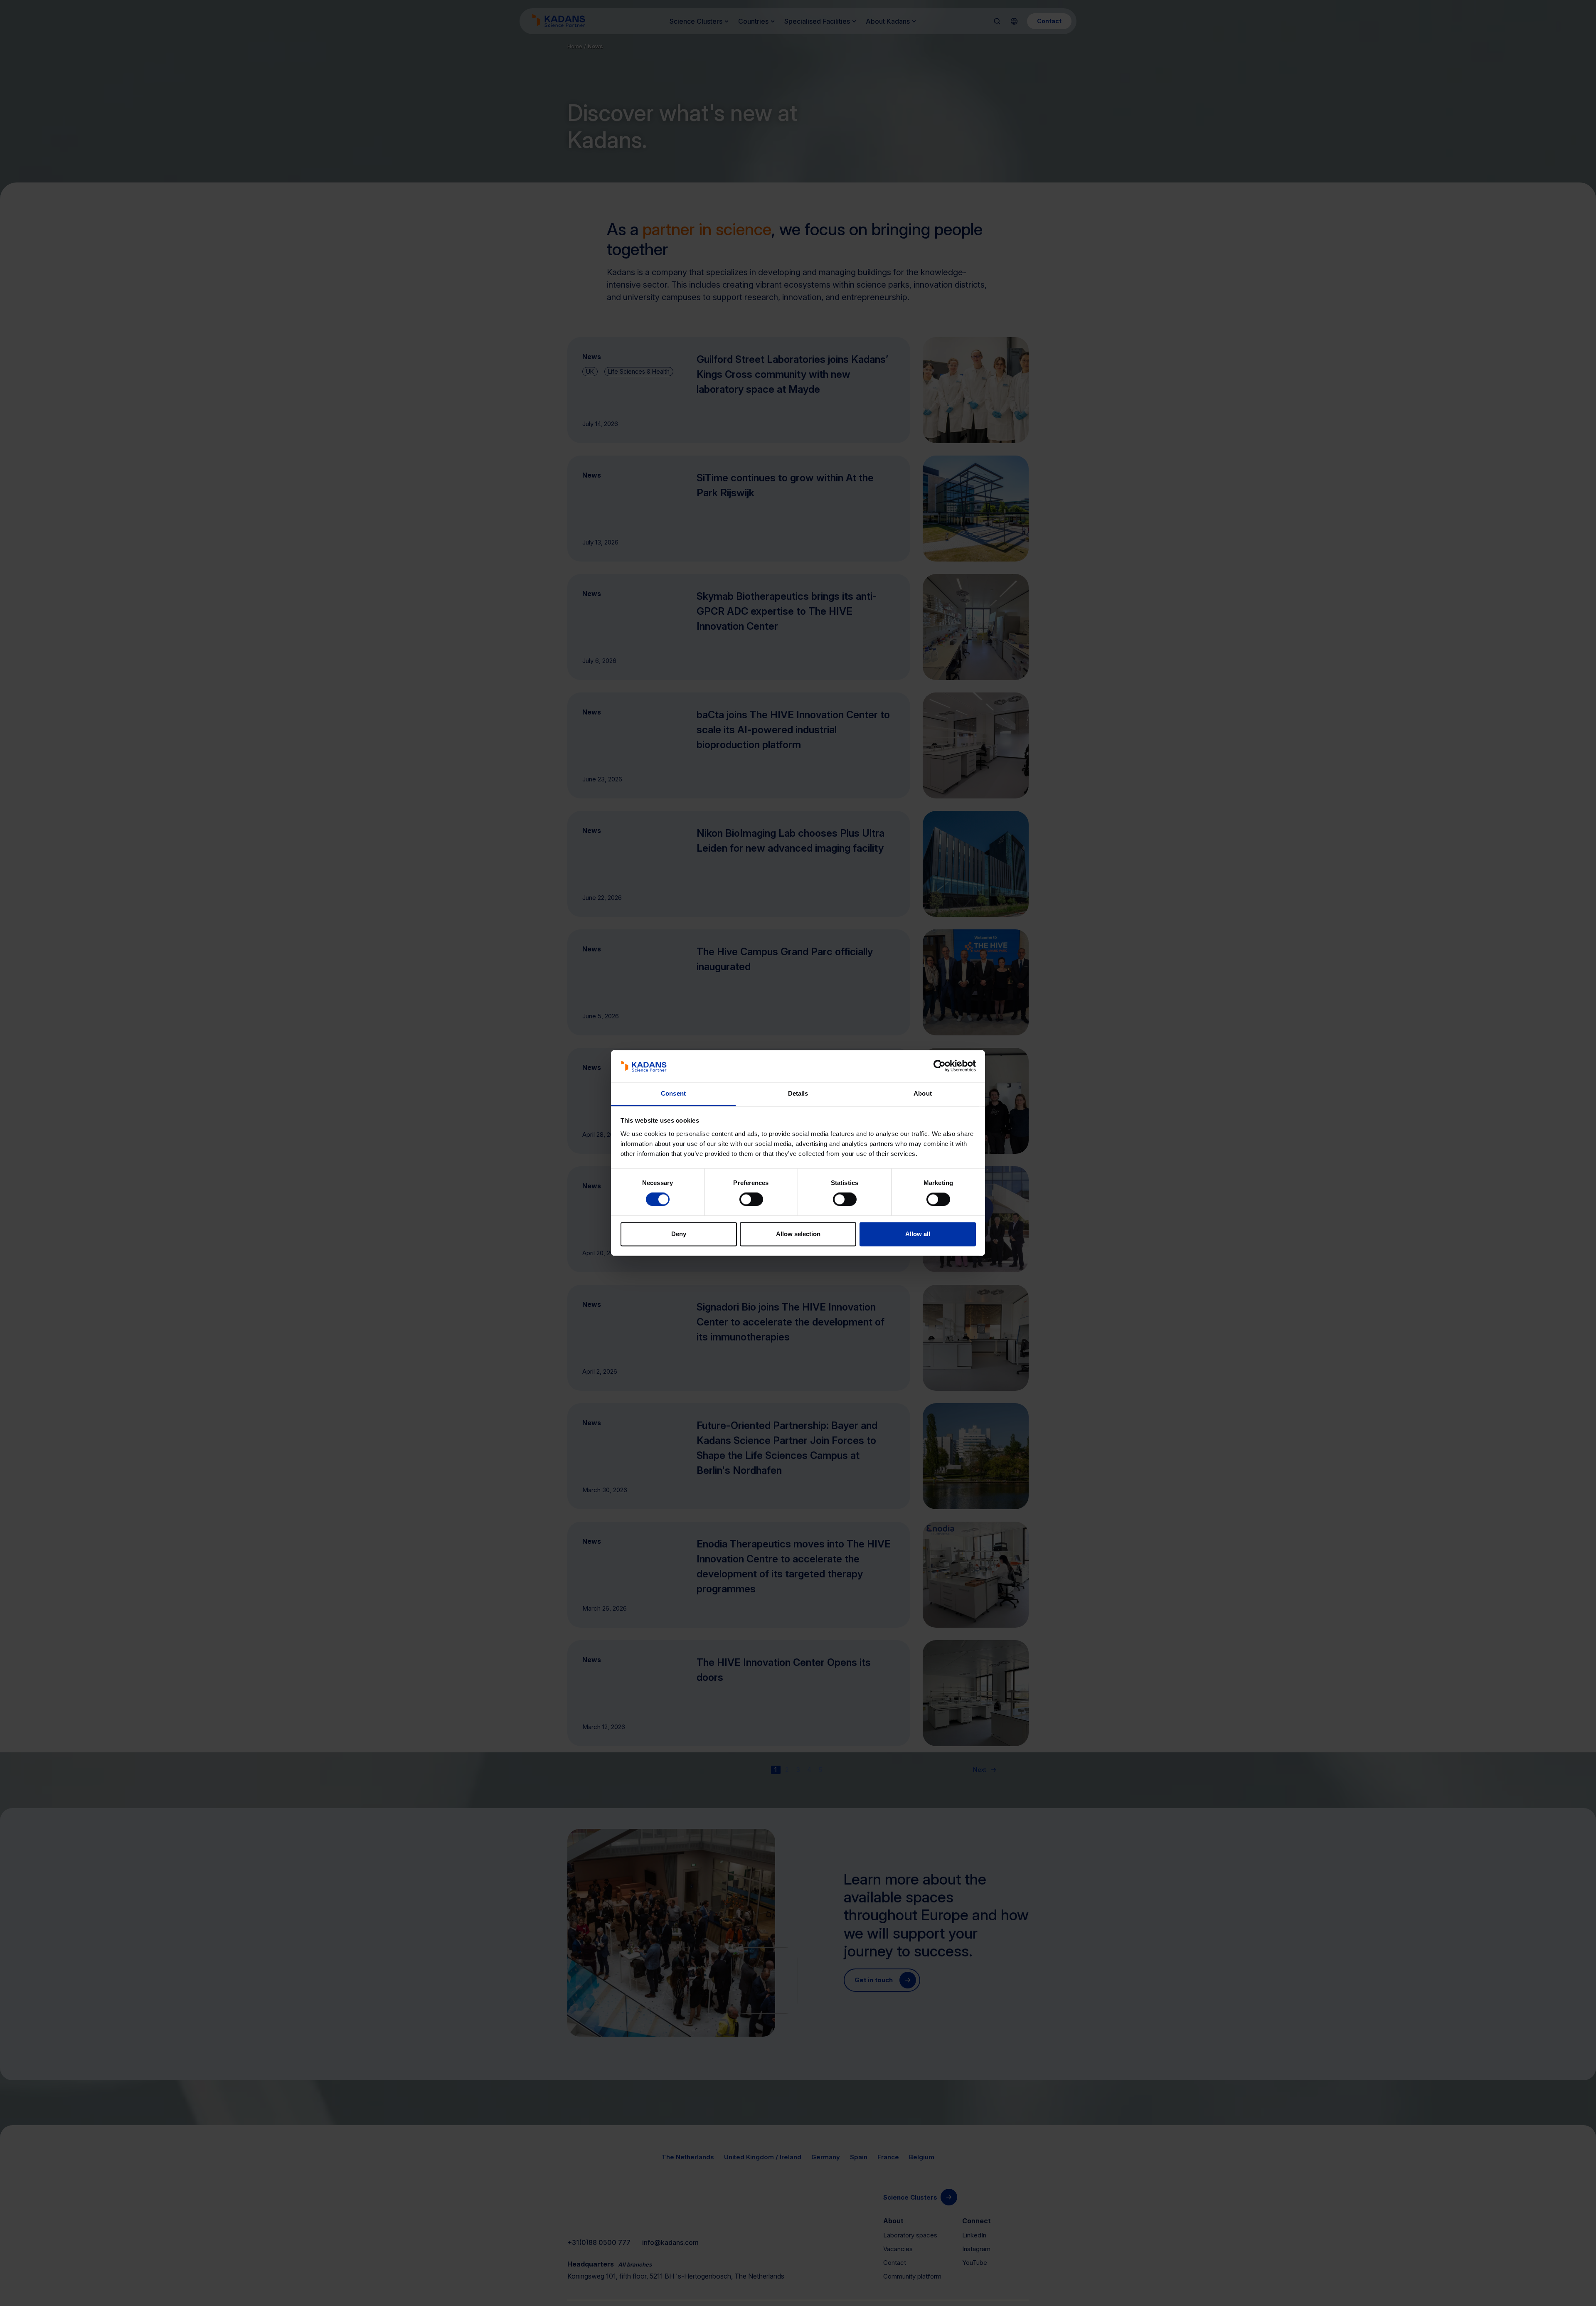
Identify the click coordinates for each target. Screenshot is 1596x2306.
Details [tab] (798, 1093)
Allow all (918, 1234)
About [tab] (923, 1093)
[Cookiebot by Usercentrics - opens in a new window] (940, 1066)
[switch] (751, 1200)
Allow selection (798, 1234)
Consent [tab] (673, 1093)
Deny (679, 1234)
